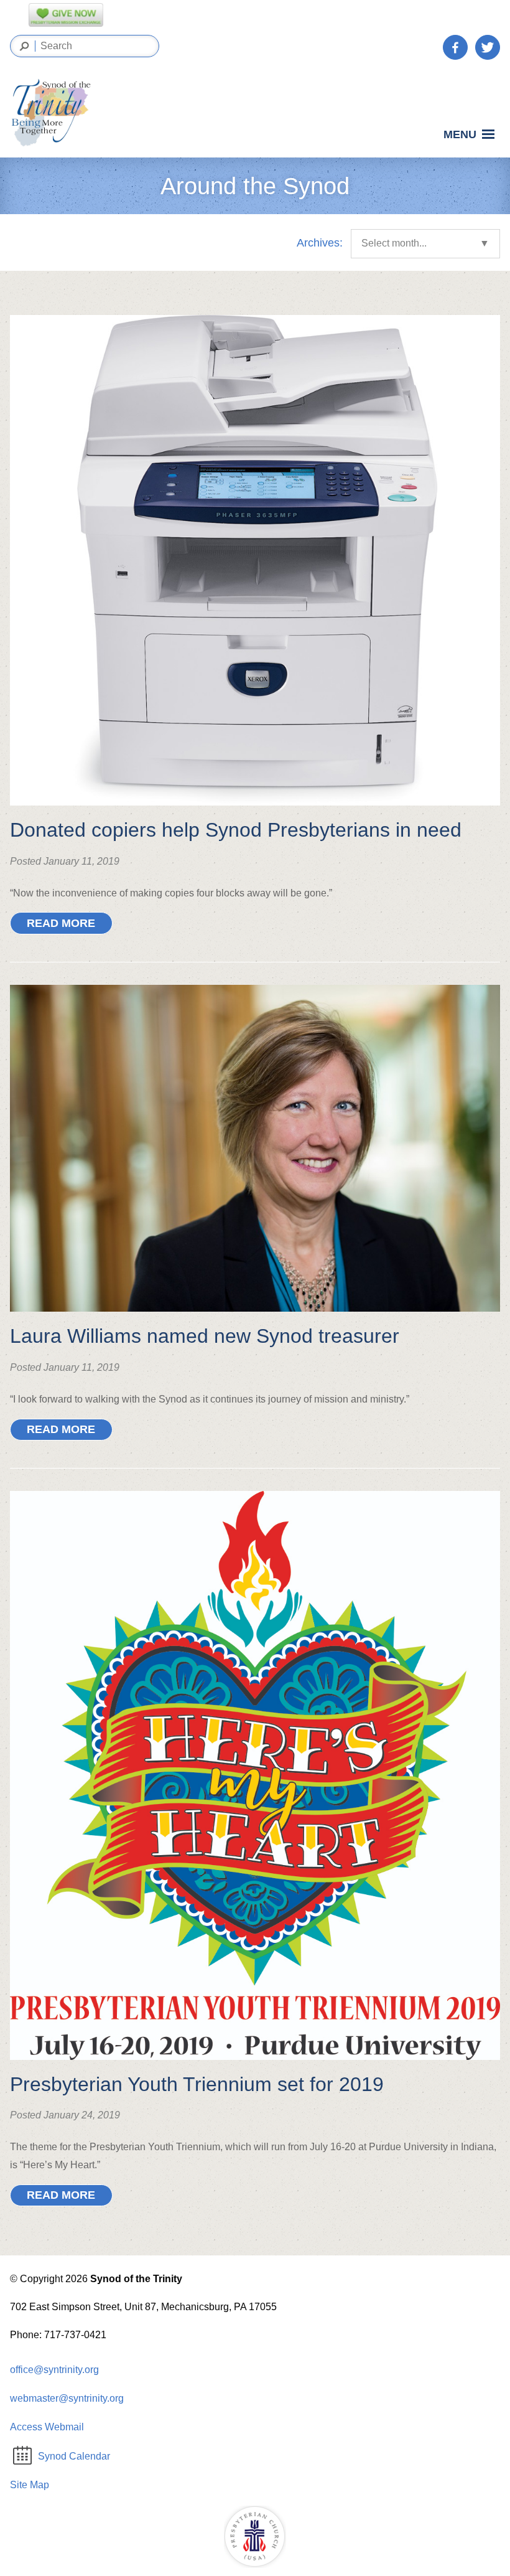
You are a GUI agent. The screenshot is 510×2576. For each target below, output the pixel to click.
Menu (460, 135)
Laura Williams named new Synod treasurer (205, 1336)
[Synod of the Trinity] (55, 113)
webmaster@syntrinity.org (67, 2398)
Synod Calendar (74, 2456)
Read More (61, 923)
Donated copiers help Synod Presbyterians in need (236, 830)
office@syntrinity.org (54, 2370)
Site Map (30, 2485)
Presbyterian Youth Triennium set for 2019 (197, 2084)
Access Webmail (47, 2427)
